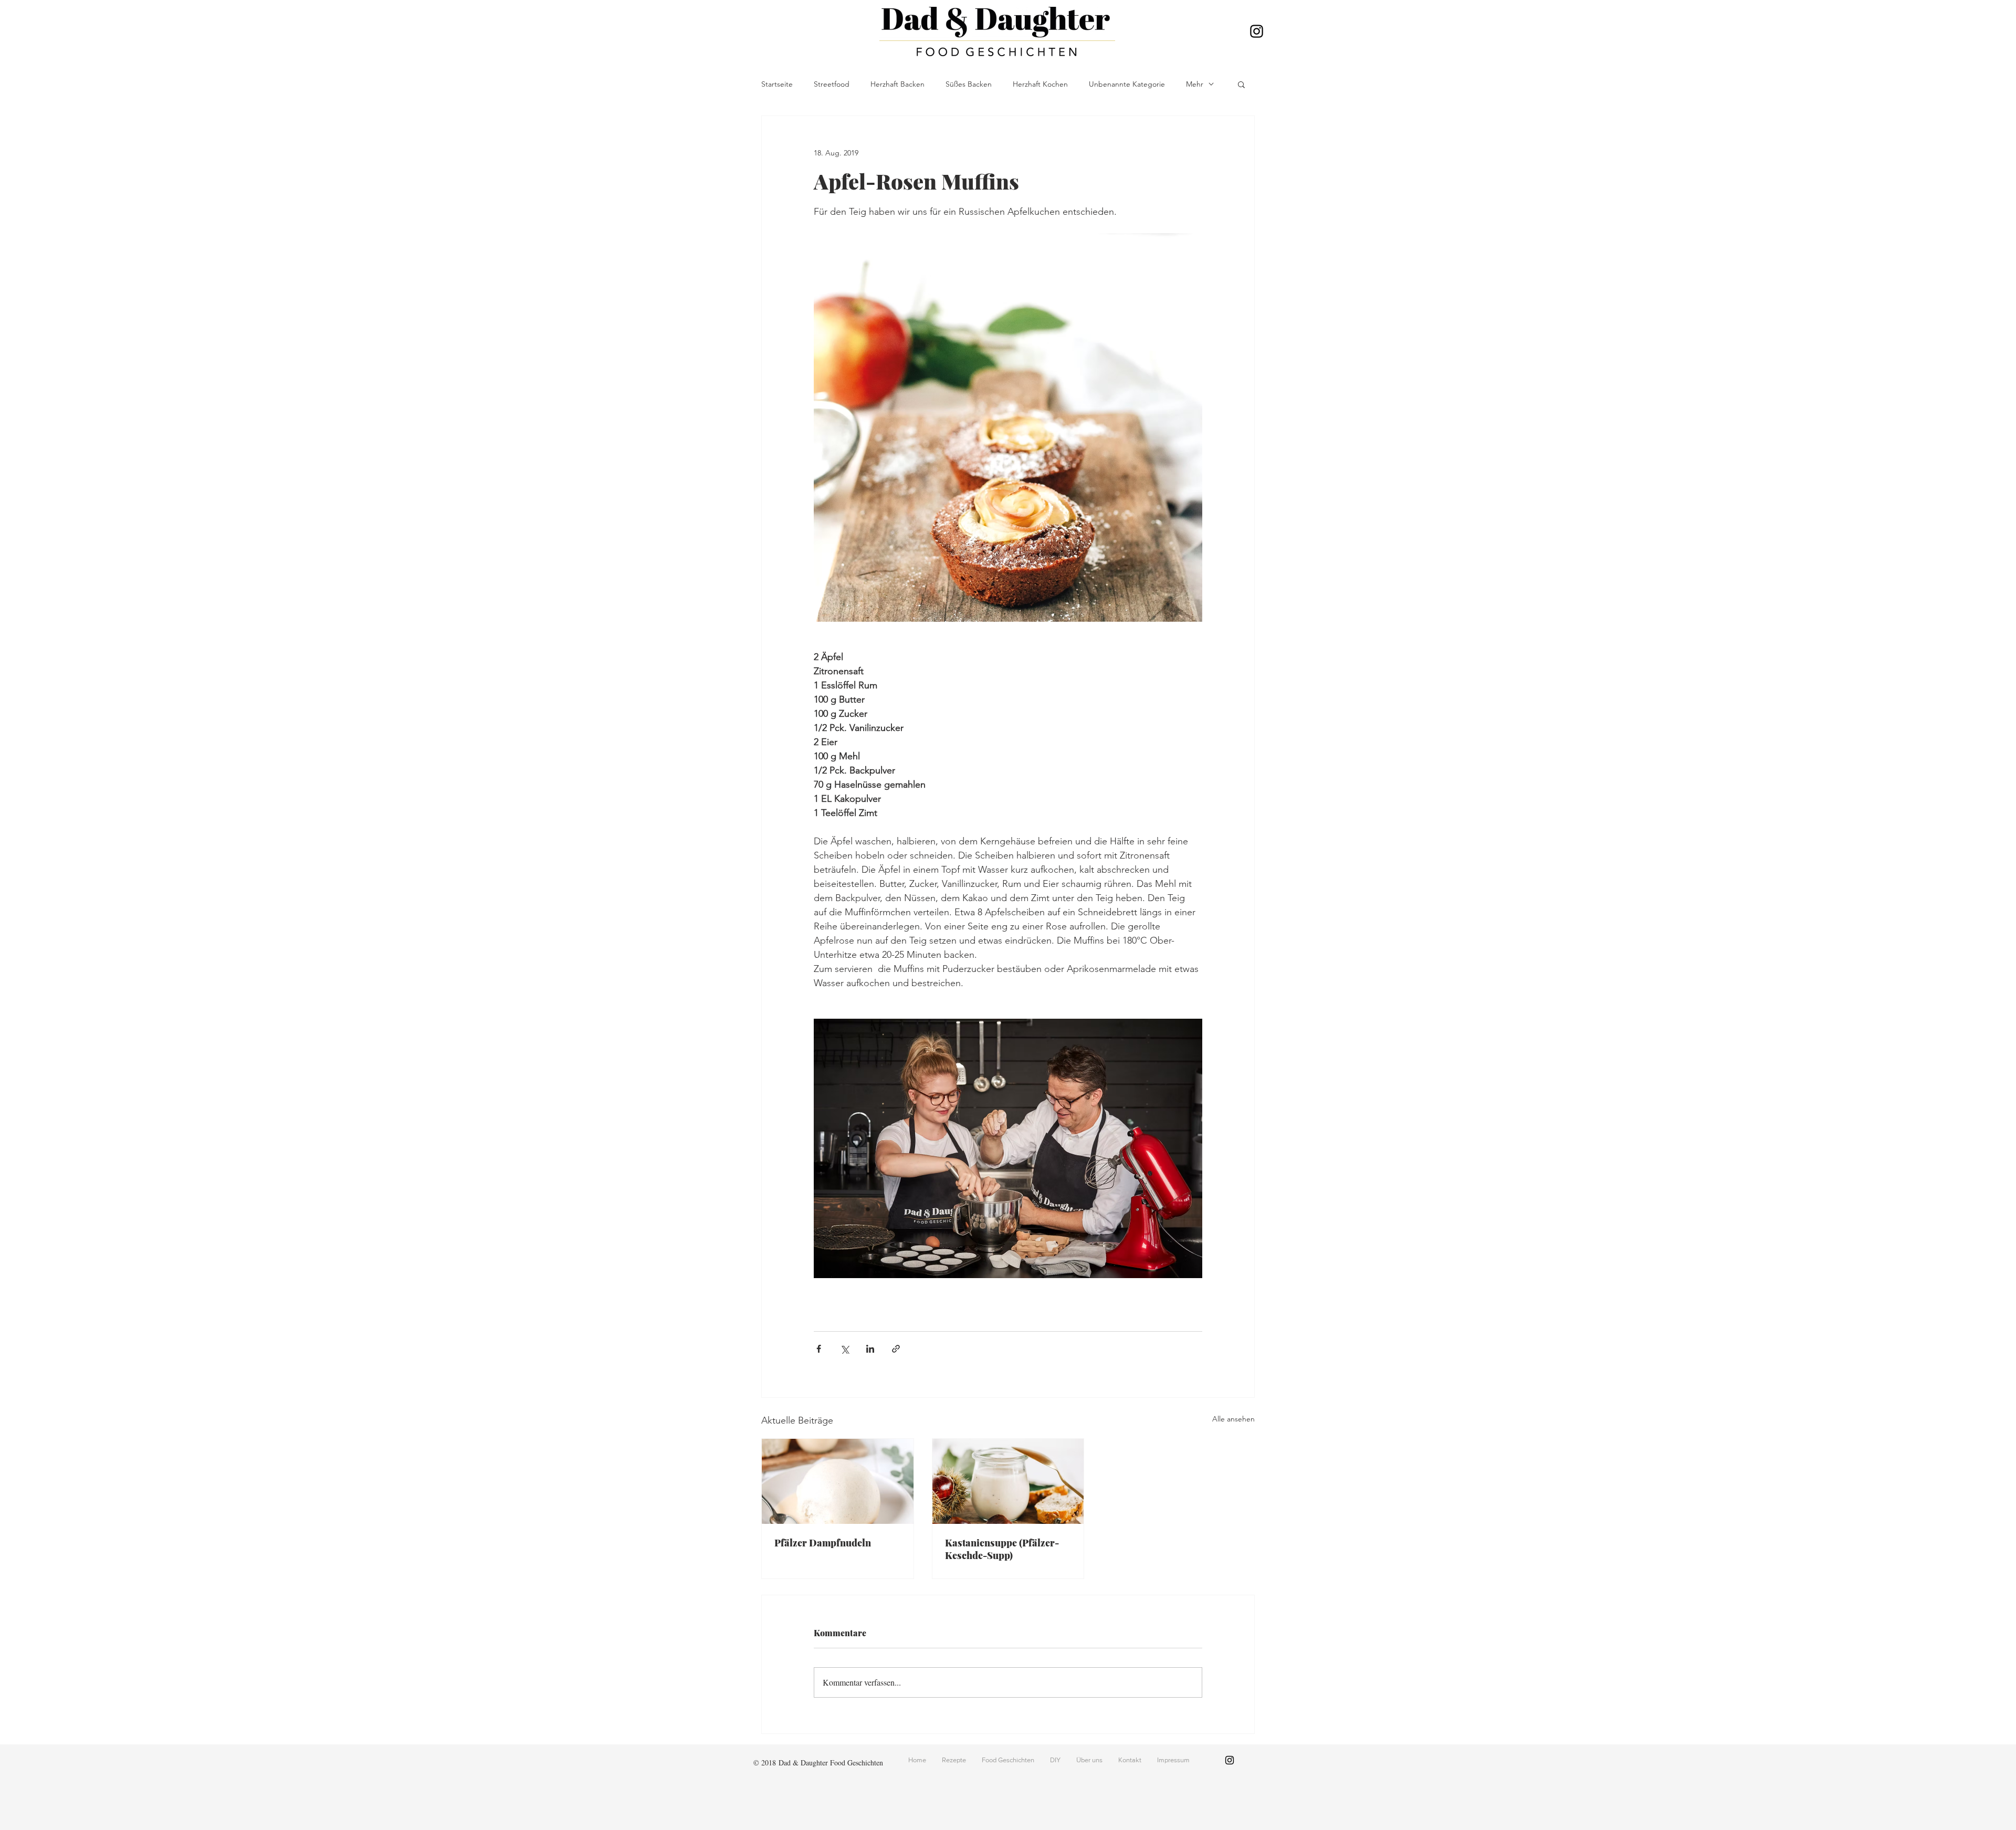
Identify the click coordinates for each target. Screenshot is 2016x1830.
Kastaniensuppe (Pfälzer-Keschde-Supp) (1002, 1549)
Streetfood (832, 84)
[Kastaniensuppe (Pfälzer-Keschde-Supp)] (1008, 1481)
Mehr (1195, 84)
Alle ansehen (1233, 1419)
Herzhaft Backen (897, 84)
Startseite (777, 84)
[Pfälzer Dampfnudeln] (838, 1481)
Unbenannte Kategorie (1127, 84)
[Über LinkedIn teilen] (870, 1349)
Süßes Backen (969, 84)
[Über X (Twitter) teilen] (844, 1349)
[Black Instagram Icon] (1257, 31)
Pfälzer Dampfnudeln (823, 1543)
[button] (1241, 84)
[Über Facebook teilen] (819, 1349)
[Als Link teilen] (896, 1349)
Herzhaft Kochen (1040, 84)
